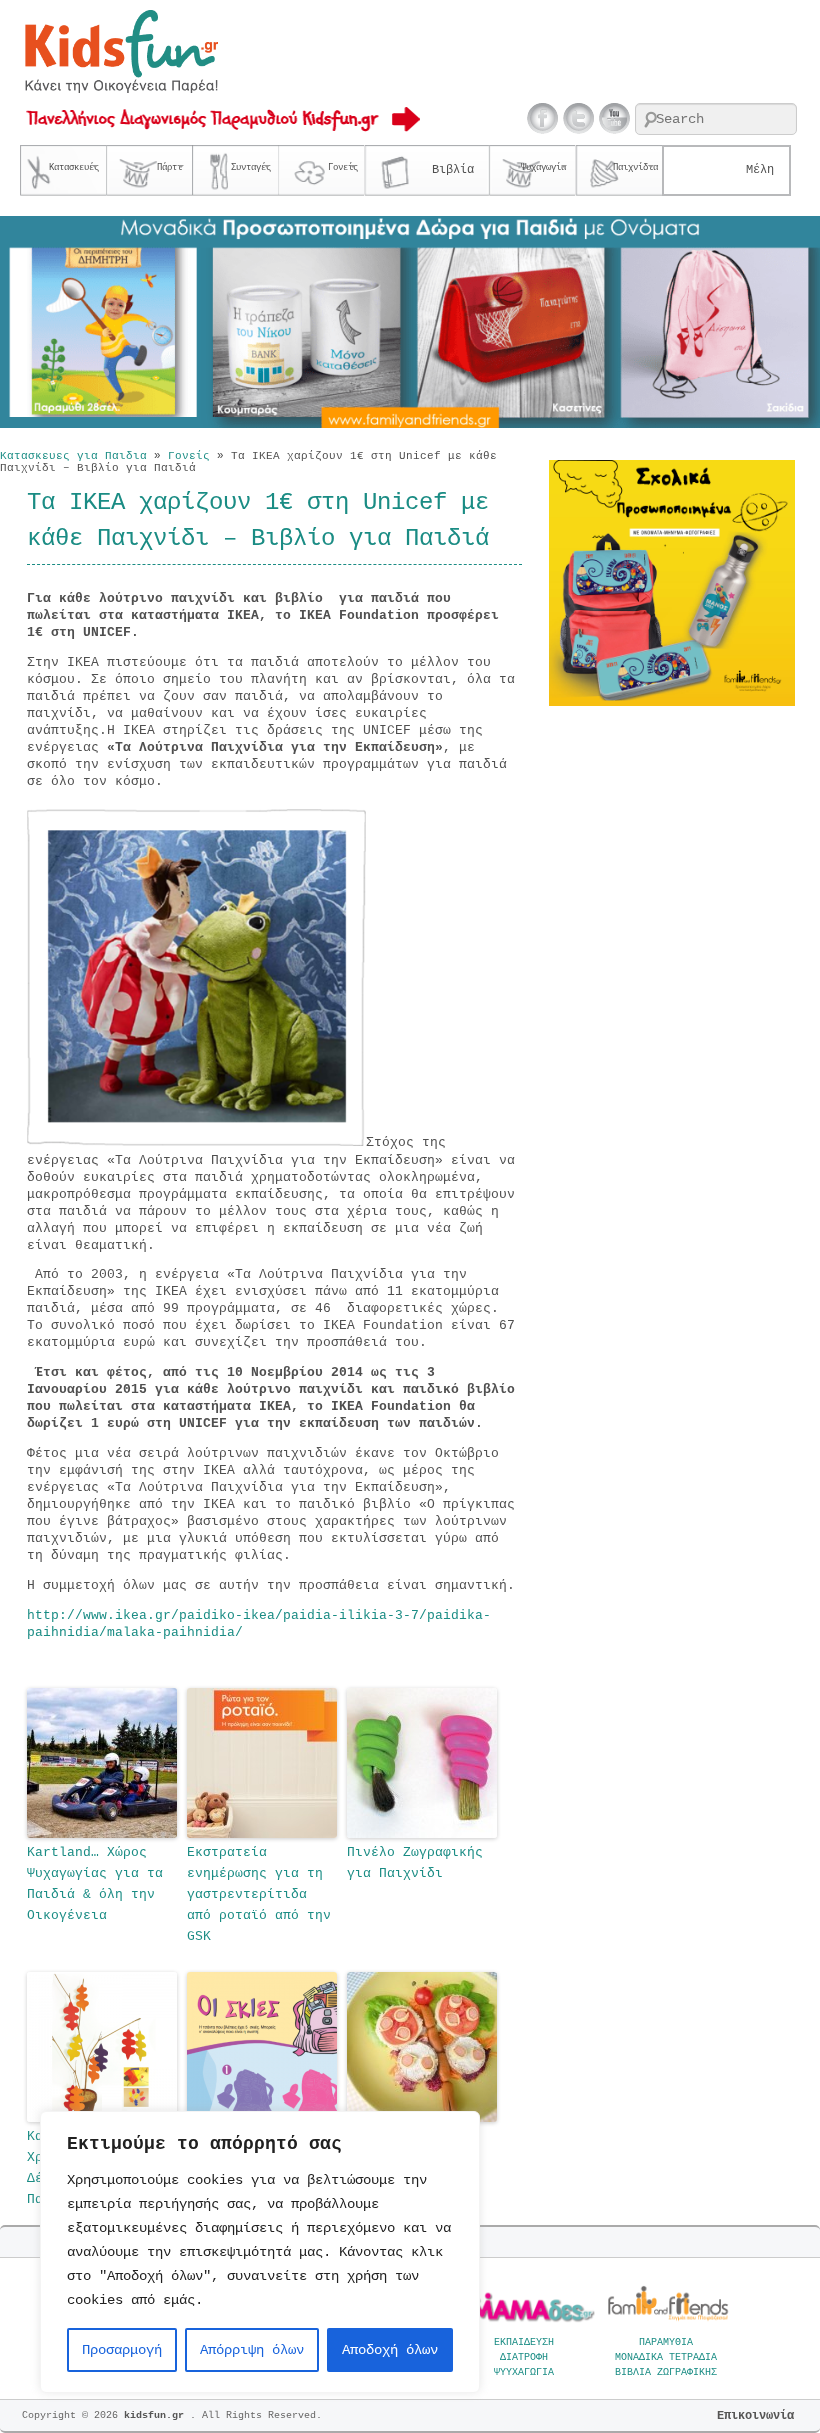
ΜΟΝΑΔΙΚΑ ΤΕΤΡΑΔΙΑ (666, 2357)
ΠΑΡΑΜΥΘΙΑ (666, 2342)
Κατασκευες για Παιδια (73, 456)
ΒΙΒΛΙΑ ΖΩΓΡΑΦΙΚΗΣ (666, 2372)
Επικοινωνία (755, 2416)
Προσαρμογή (122, 2350)
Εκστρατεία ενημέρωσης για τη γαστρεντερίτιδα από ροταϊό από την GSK (259, 1894)
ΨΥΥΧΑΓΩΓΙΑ (524, 2372)
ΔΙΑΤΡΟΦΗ (524, 2357)
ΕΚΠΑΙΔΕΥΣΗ (524, 2342)
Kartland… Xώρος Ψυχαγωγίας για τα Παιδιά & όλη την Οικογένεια (95, 1883)
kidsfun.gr (157, 2415)
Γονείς (189, 456)
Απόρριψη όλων (252, 2350)
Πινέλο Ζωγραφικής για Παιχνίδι (415, 1863)
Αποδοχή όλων (390, 2350)
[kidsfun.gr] (120, 89)
